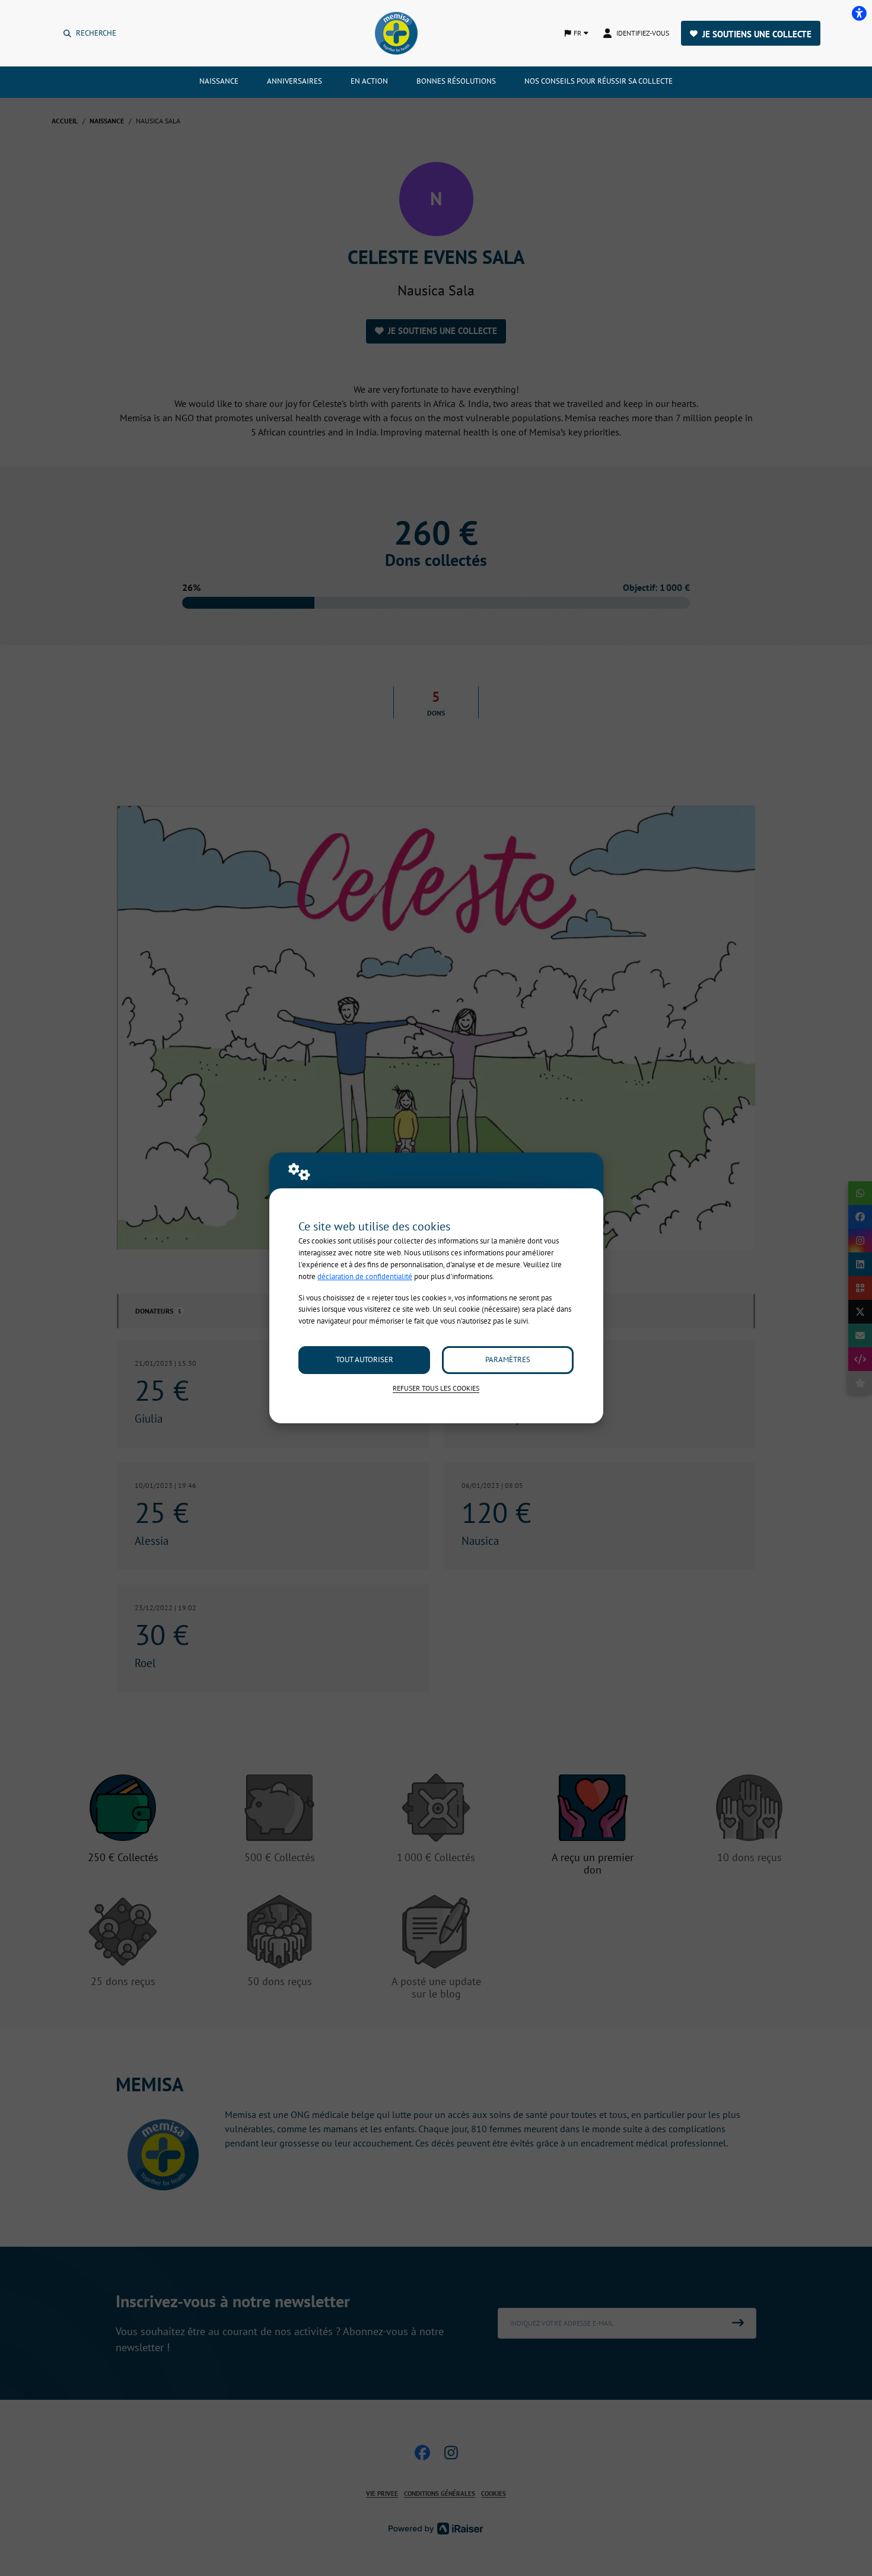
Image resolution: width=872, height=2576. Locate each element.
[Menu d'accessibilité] (859, 13)
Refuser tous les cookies (436, 1388)
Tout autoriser (365, 1359)
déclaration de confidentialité (365, 1276)
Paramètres (508, 1359)
